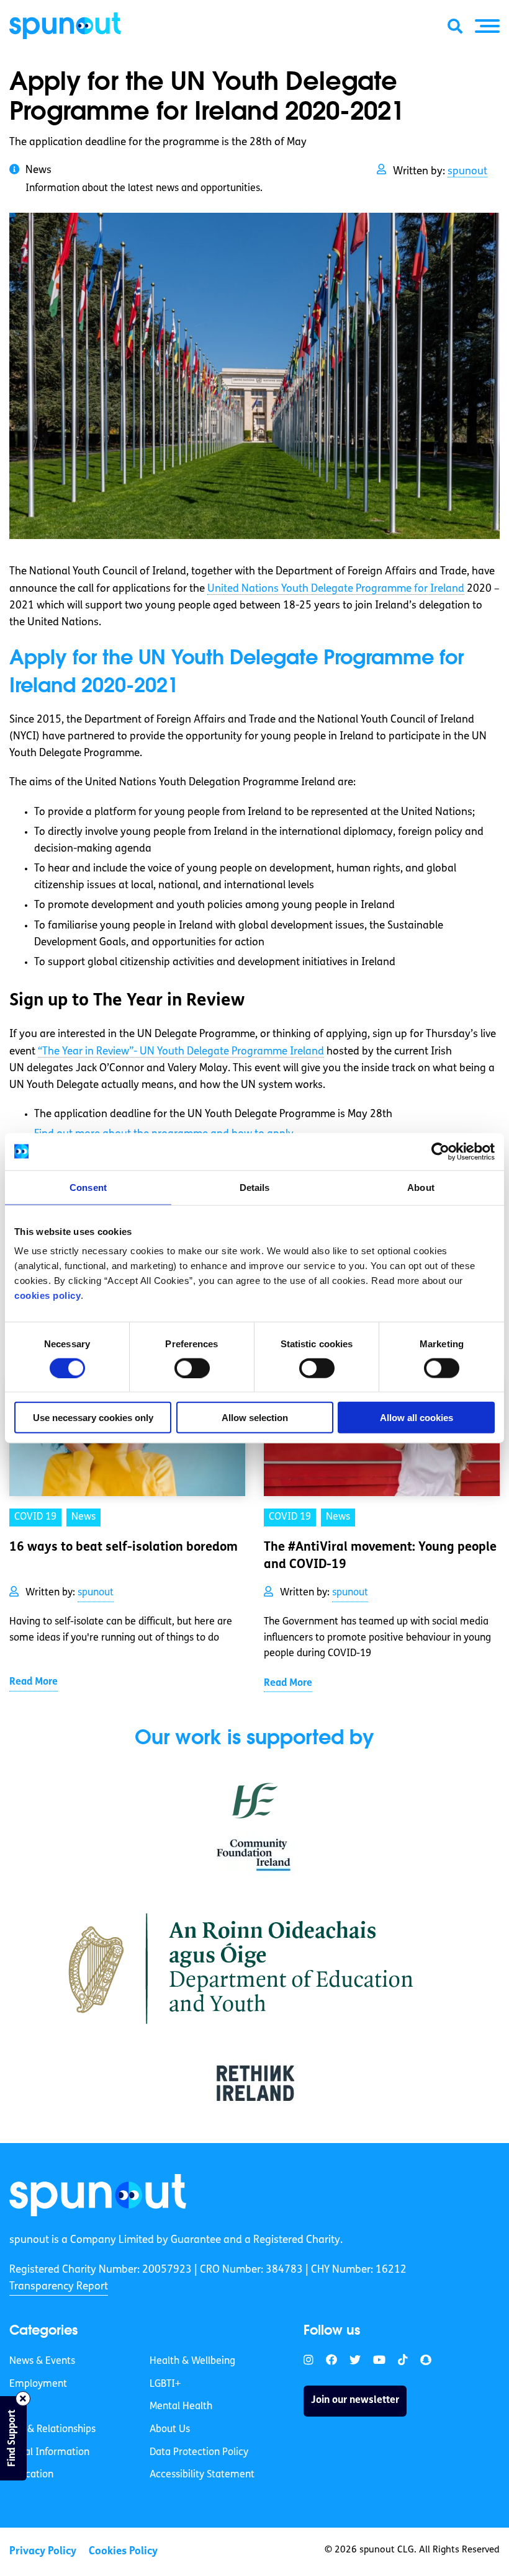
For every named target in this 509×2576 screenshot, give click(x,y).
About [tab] (421, 1187)
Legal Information (49, 2453)
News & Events (42, 2361)
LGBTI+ (165, 2384)
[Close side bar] (23, 2399)
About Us (170, 2430)
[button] (487, 26)
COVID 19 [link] (35, 1517)
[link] (98, 2195)
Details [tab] (255, 1187)
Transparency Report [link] (59, 2287)
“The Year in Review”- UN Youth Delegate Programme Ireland (181, 1052)
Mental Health (181, 2407)
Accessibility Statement (202, 2475)
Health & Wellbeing (192, 2361)
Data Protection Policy (199, 2453)
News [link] (83, 1517)
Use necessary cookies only (93, 1418)
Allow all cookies (417, 1418)
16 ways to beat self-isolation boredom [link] (124, 1548)
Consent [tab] (88, 1187)
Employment (38, 2384)
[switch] (192, 1368)
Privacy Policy (43, 2551)
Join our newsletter (355, 2400)
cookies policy (47, 1295)
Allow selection (255, 1418)
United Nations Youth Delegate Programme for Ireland (336, 589)
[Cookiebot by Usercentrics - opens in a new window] (440, 1151)
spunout (467, 172)
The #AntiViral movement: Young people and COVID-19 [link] (380, 1556)
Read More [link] (34, 1682)
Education (31, 2475)
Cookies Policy (123, 2551)
